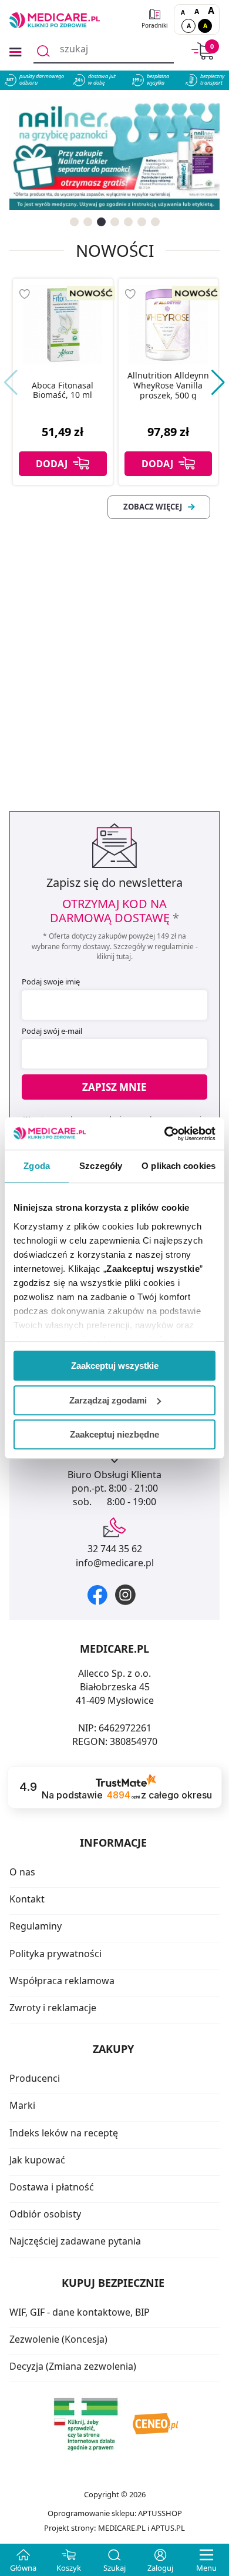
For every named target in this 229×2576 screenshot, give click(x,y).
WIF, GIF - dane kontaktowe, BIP (80, 2312)
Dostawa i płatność (52, 2187)
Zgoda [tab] (37, 1166)
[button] (74, 222)
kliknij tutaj (114, 957)
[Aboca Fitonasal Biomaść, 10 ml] (63, 324)
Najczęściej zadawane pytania (75, 2241)
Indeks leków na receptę (64, 2133)
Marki (22, 2105)
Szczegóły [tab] (101, 1166)
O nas (22, 1872)
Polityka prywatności (55, 1954)
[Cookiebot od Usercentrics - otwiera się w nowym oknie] (165, 1134)
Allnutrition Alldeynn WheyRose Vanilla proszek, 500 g (168, 386)
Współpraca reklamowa (62, 1981)
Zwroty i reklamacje (53, 2008)
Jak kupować (37, 2160)
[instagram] (125, 1595)
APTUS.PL (168, 2528)
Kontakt (27, 1899)
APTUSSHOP (160, 2513)
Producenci (35, 2078)
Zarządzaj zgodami (108, 1400)
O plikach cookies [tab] (179, 1166)
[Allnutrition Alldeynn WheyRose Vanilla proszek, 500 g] (169, 324)
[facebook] (97, 1595)
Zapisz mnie (114, 1087)
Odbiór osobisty (45, 2214)
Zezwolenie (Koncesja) (58, 2339)
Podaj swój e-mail (52, 1031)
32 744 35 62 (115, 1549)
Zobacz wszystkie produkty (159, 507)
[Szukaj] (43, 51)
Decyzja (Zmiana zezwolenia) (73, 2366)
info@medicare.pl (115, 1563)
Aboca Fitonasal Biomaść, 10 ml (63, 391)
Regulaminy (36, 1926)
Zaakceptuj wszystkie (115, 1366)
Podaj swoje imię (51, 982)
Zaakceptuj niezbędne (114, 1434)
